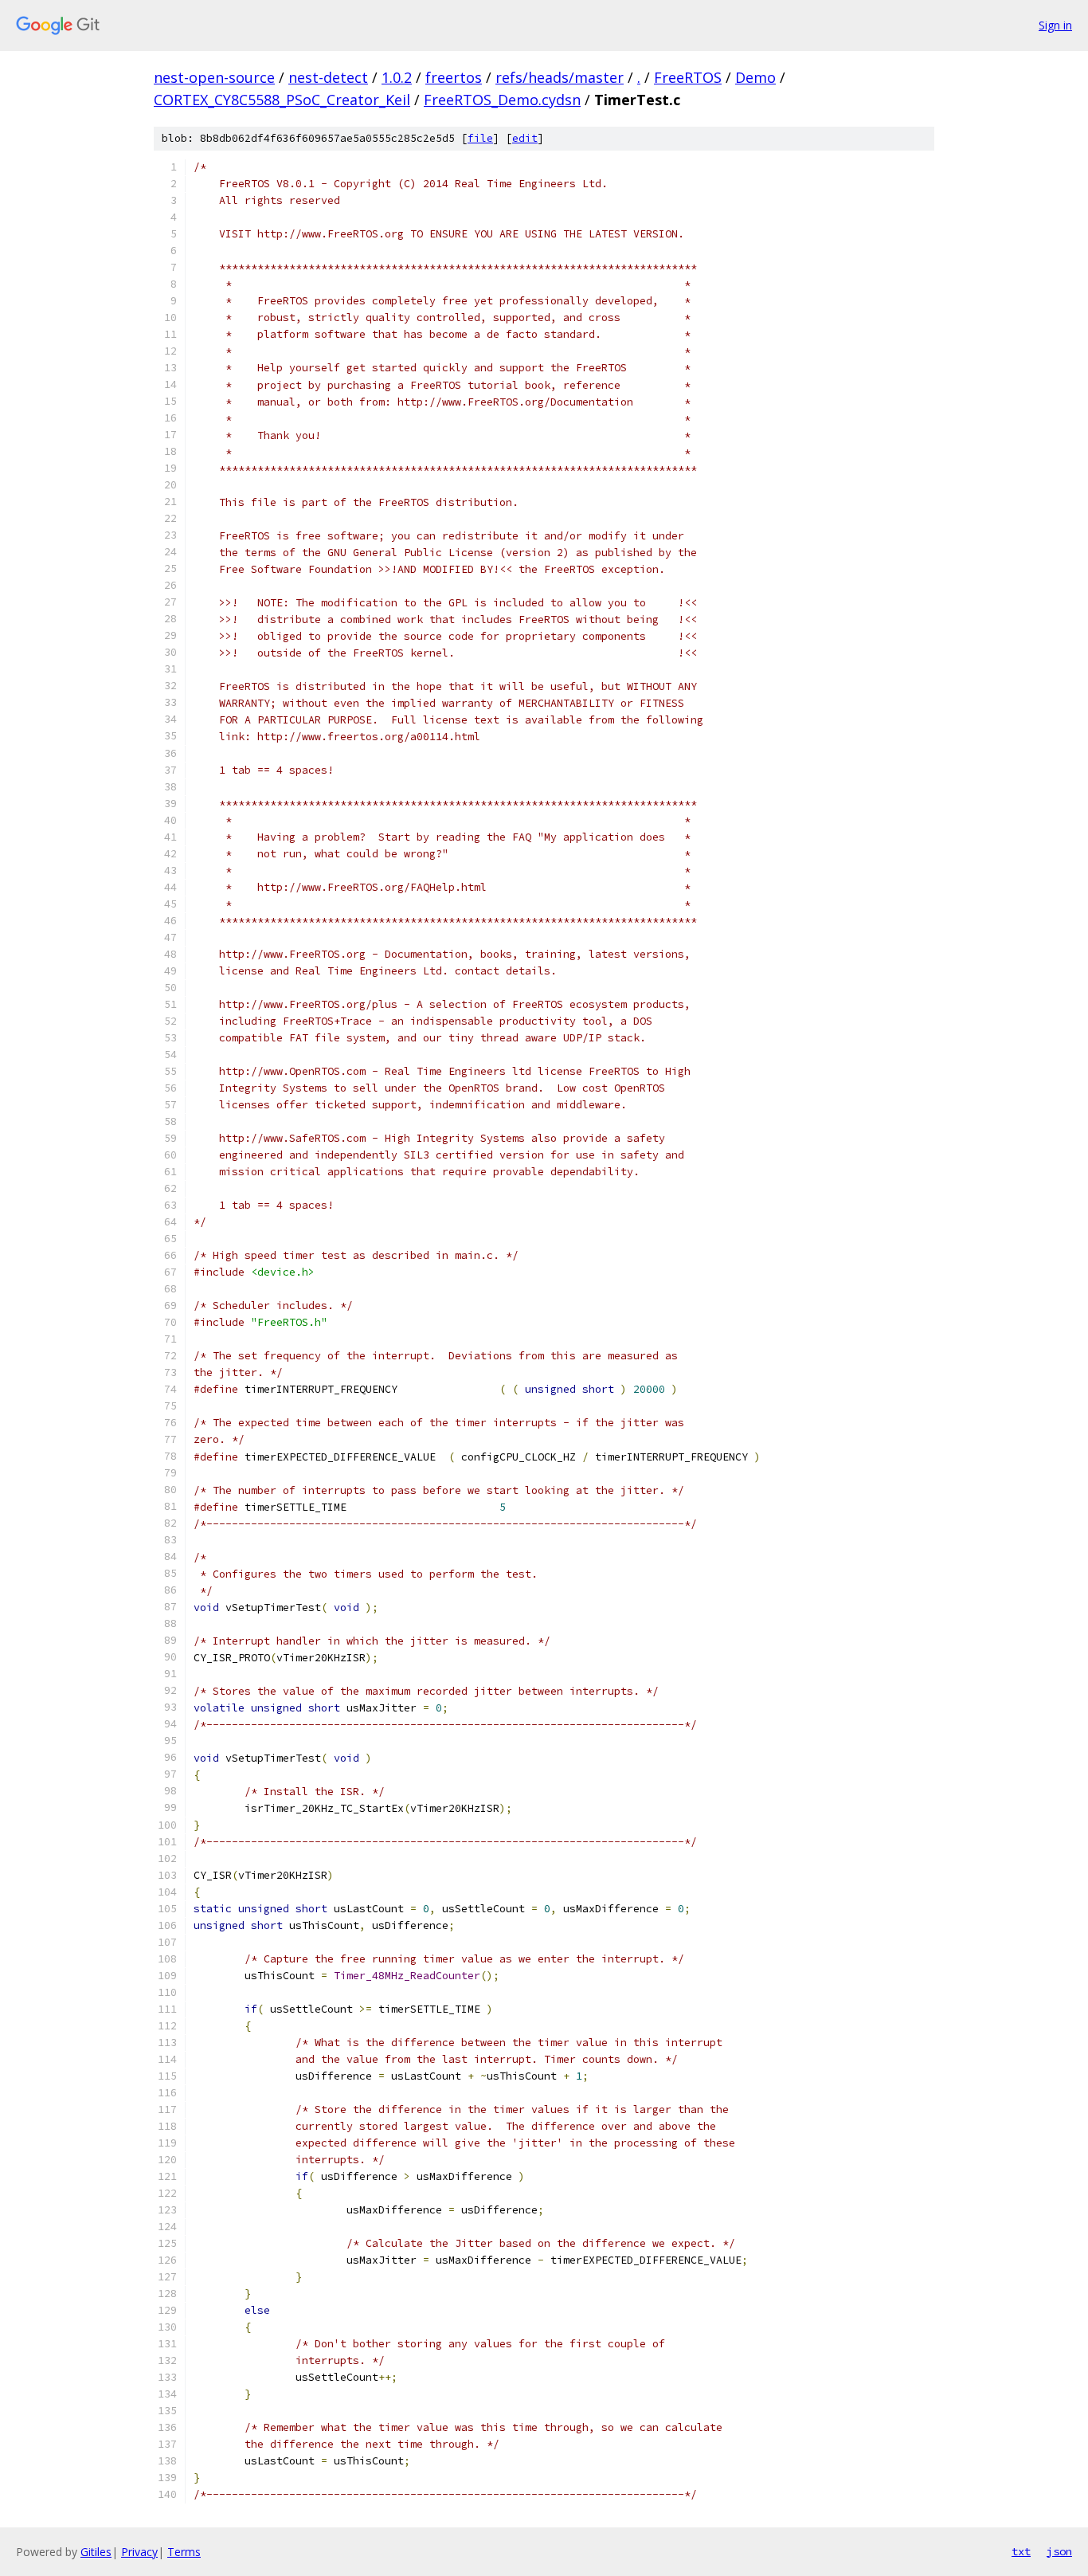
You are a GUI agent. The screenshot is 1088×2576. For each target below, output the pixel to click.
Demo (755, 77)
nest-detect (328, 77)
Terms (184, 2552)
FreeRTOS (688, 77)
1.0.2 (397, 77)
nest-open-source (214, 77)
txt (1021, 2551)
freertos (454, 77)
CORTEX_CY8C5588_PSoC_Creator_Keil (282, 100)
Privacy (139, 2552)
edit (525, 138)
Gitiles (96, 2552)
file (480, 138)
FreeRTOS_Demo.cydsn (502, 100)
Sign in (1055, 25)
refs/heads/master (560, 77)
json (1059, 2551)
